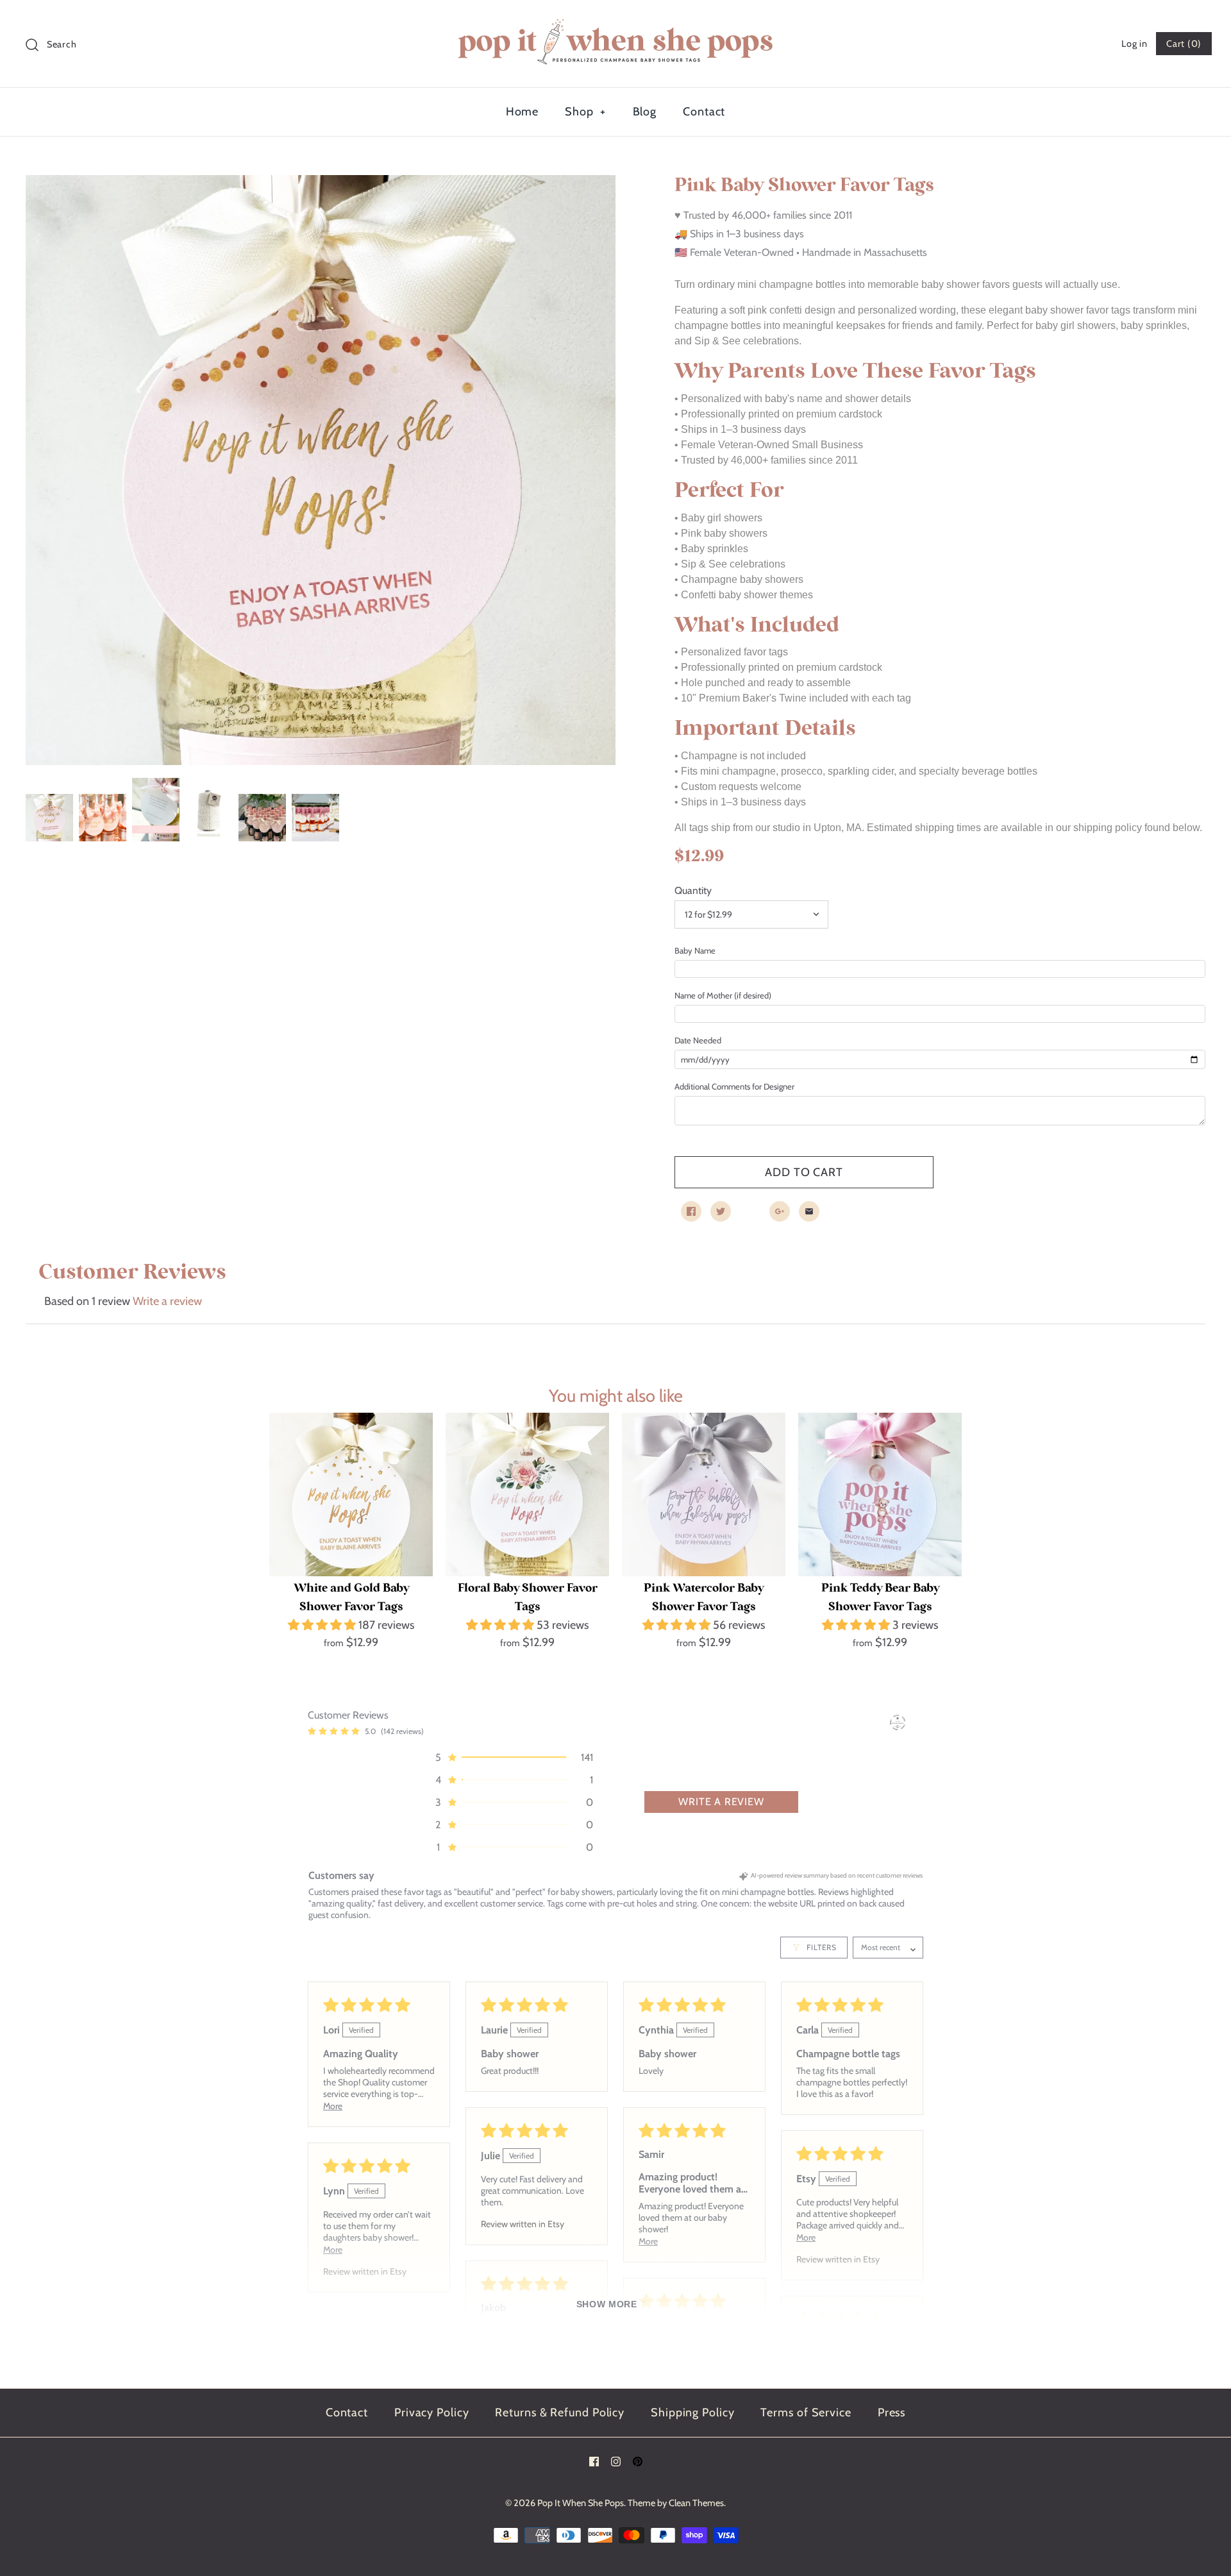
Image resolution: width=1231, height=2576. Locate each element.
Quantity (693, 890)
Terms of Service (806, 2412)
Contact (704, 112)
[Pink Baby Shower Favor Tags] (321, 470)
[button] (323, 1625)
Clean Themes (696, 2503)
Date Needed (698, 1040)
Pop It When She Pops (581, 2503)
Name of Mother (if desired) (723, 995)
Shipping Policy (693, 2412)
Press (892, 2412)
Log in (1134, 44)
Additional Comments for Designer (734, 1086)
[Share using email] (809, 1211)
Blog (645, 112)
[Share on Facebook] (691, 1211)
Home (523, 112)
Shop (585, 112)
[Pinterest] (638, 2462)
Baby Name (695, 950)
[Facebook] (594, 2462)
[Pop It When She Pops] (615, 22)
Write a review (167, 1301)
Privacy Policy (432, 2412)
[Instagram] (616, 2462)
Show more (607, 2304)
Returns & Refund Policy (560, 2412)
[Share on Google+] (780, 1211)
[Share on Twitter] (721, 1211)
